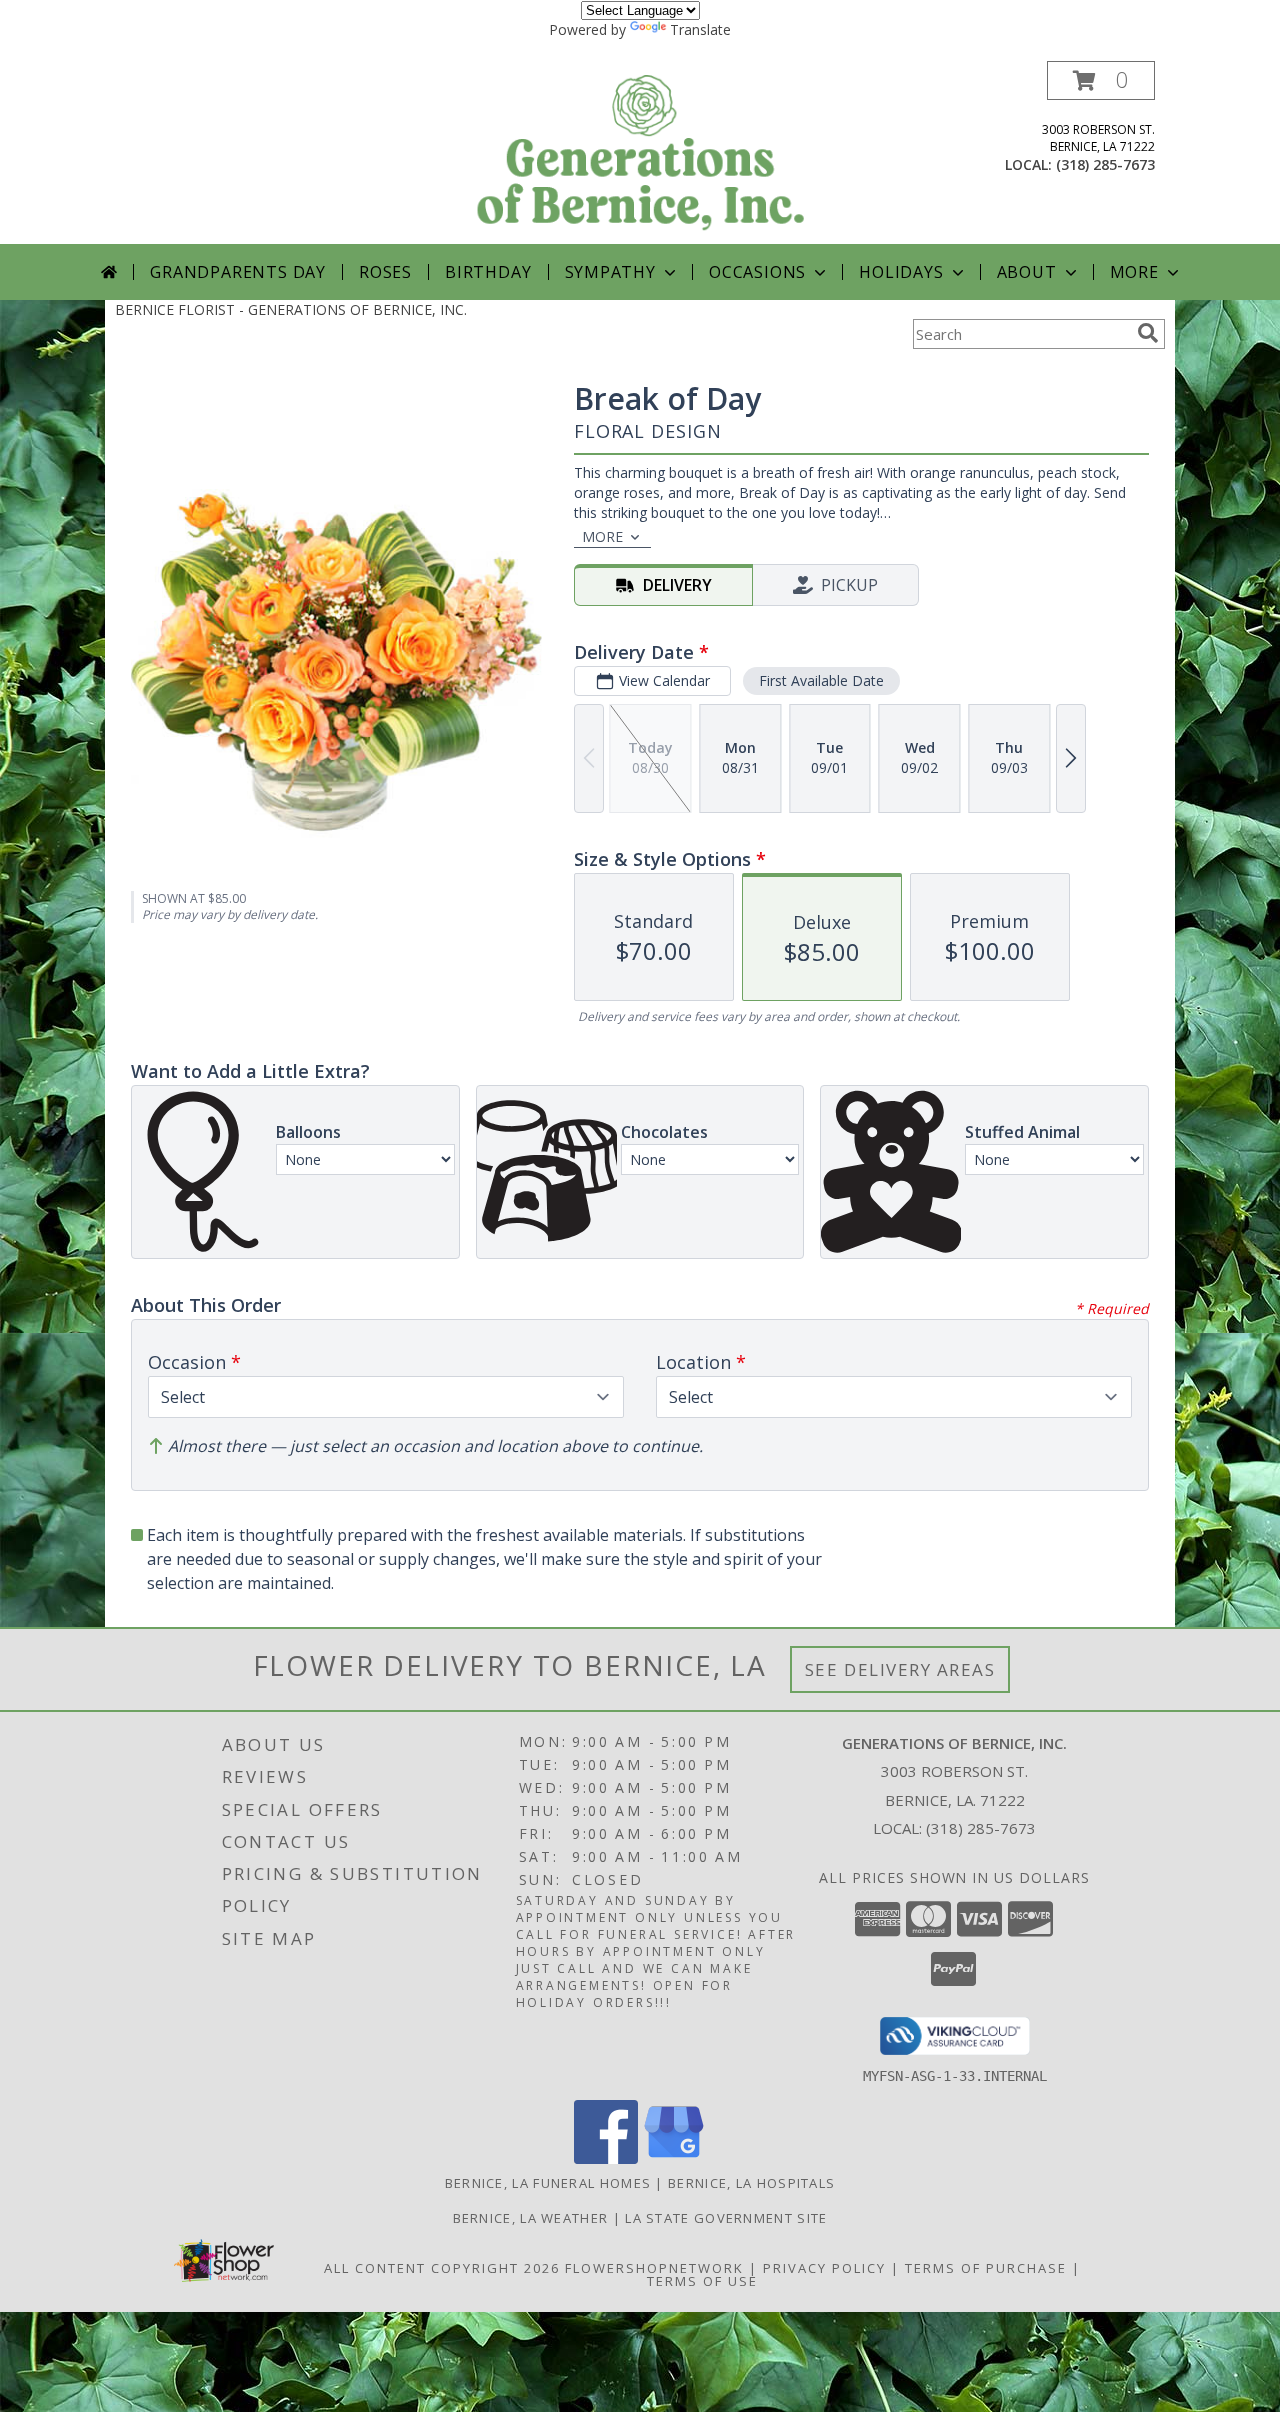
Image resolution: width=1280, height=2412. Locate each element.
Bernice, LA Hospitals (751, 2183)
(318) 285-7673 (1105, 164)
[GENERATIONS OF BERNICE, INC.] (642, 152)
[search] (1148, 333)
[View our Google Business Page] (674, 2158)
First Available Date (821, 680)
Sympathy (610, 272)
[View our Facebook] (606, 2158)
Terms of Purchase (986, 2268)
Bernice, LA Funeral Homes (548, 2183)
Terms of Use (702, 2281)
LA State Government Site (726, 2218)
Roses (385, 272)
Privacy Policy (824, 2268)
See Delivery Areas (900, 1669)
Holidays (901, 272)
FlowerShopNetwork (654, 2268)
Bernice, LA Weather (531, 2218)
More (1134, 272)
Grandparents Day (238, 272)
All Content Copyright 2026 (442, 2268)
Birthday (488, 272)
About (1027, 272)
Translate (700, 29)
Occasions (757, 272)
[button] (1101, 80)
